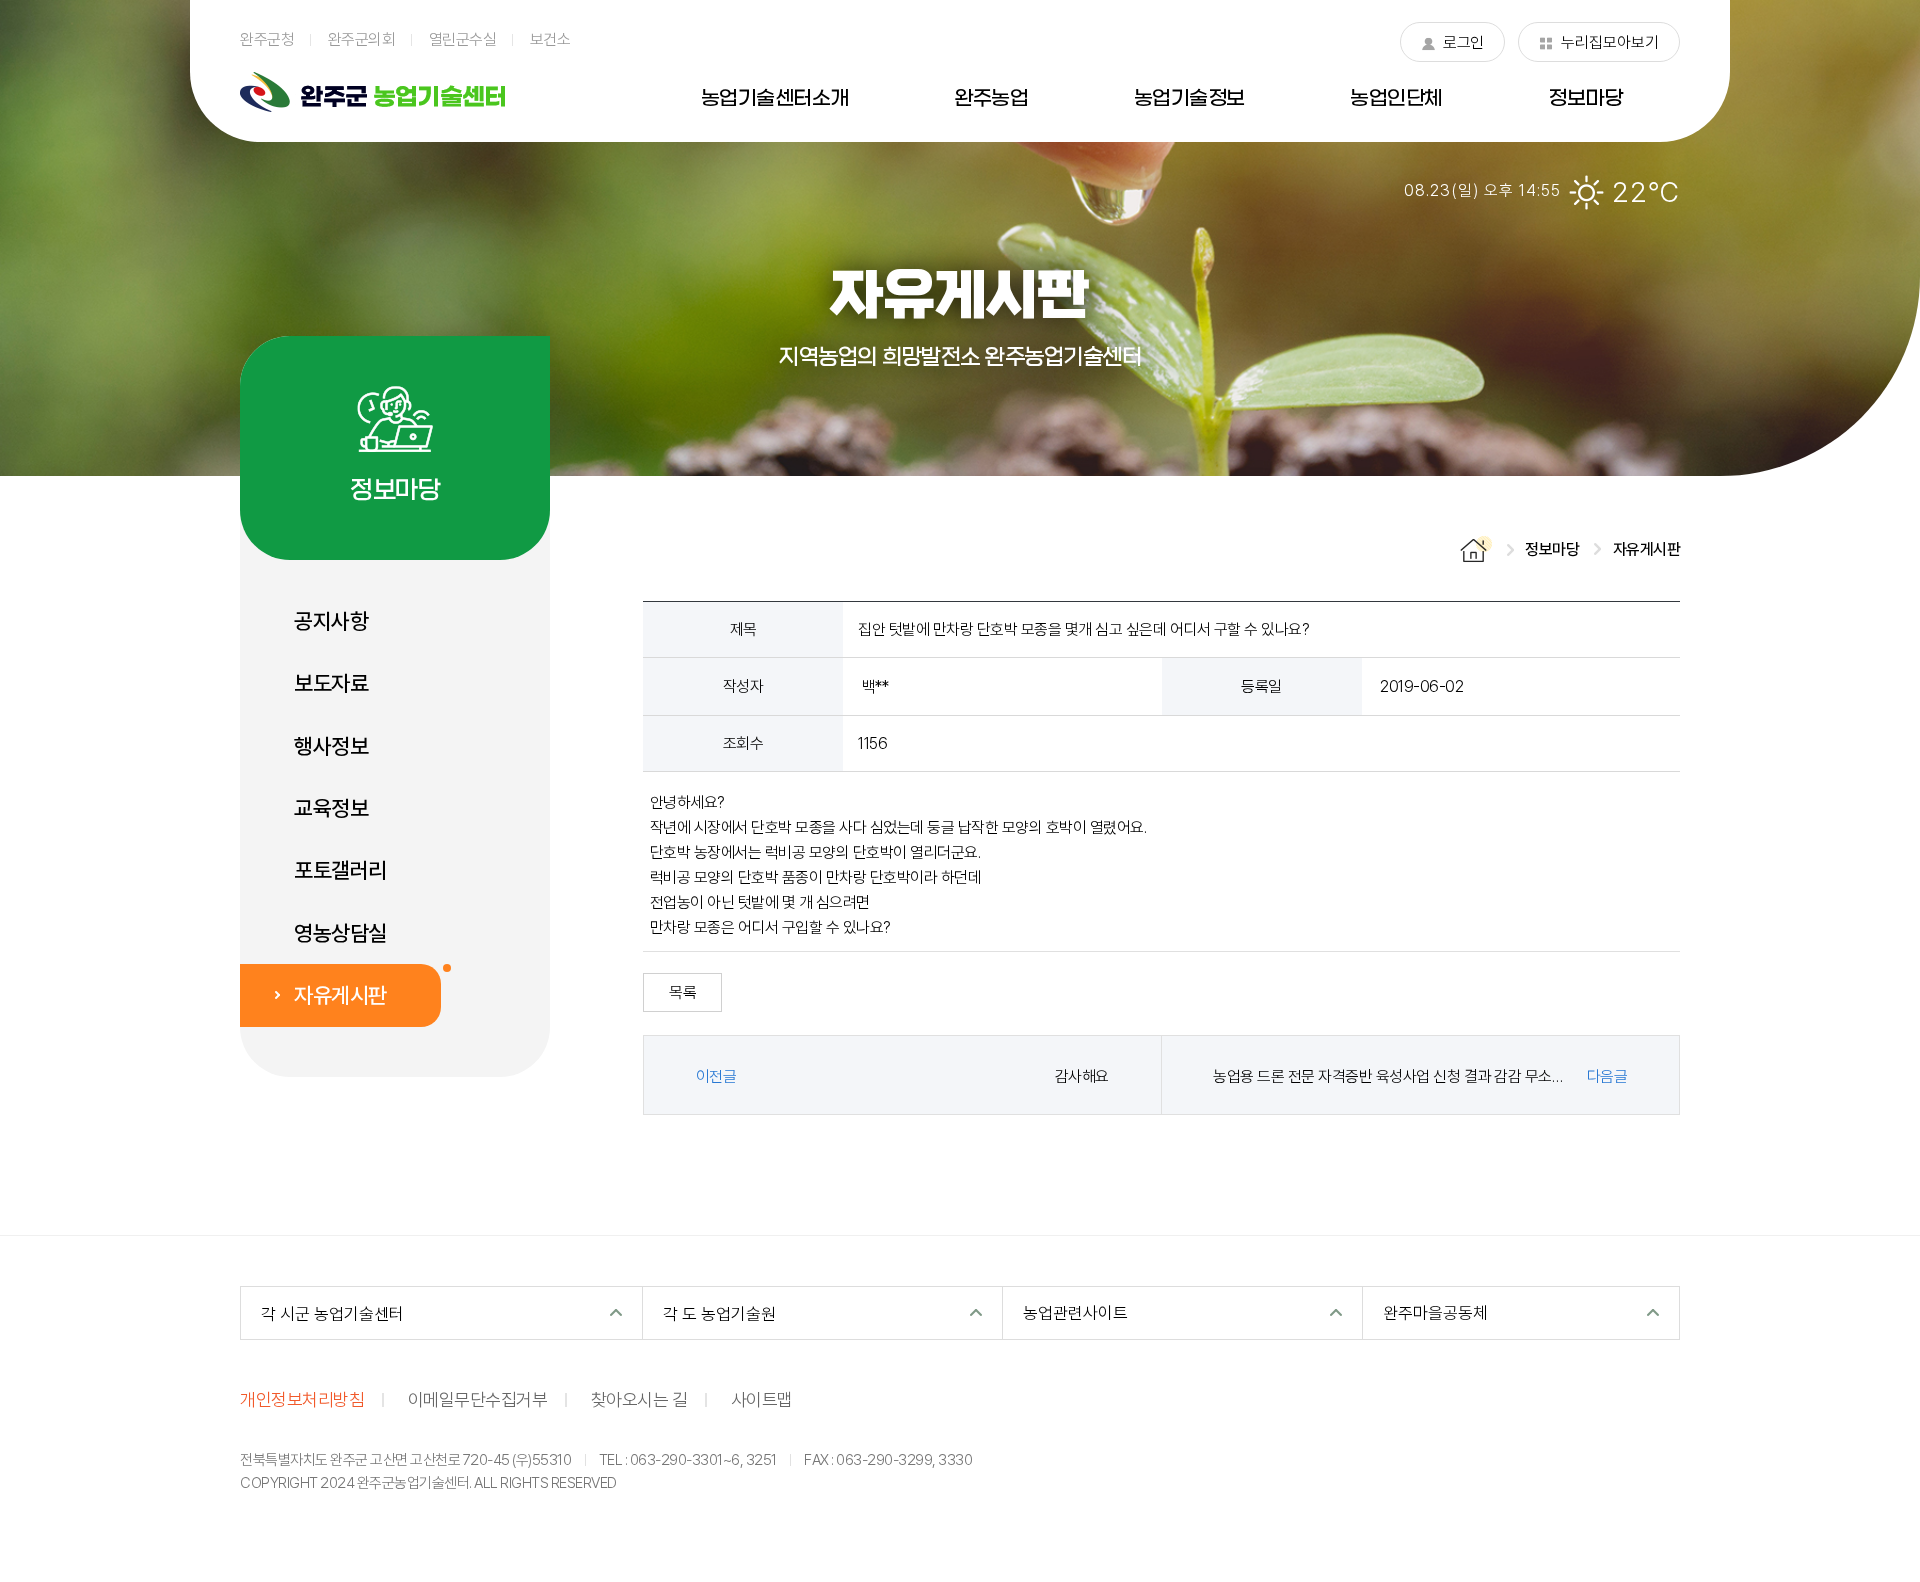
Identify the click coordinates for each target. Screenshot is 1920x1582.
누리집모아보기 (1599, 46)
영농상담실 (340, 933)
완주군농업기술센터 (372, 92)
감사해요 (1082, 1076)
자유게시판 (340, 995)
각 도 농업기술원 (719, 1313)
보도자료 (331, 683)
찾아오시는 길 (639, 1399)
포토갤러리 (340, 870)
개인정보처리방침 (302, 1399)
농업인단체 (1396, 99)
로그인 (1452, 46)
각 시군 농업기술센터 (332, 1313)
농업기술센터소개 (775, 99)
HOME (1476, 549)
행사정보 (331, 746)
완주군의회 (362, 39)
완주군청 (267, 39)
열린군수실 (463, 39)
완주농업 (991, 99)
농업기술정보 (1189, 99)
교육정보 (331, 808)
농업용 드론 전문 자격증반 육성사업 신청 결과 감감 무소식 (1389, 1076)
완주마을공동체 (1435, 1312)
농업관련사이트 (1075, 1312)
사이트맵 (762, 1399)
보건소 (550, 39)
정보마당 (1585, 99)
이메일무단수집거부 (478, 1399)
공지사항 (331, 621)
